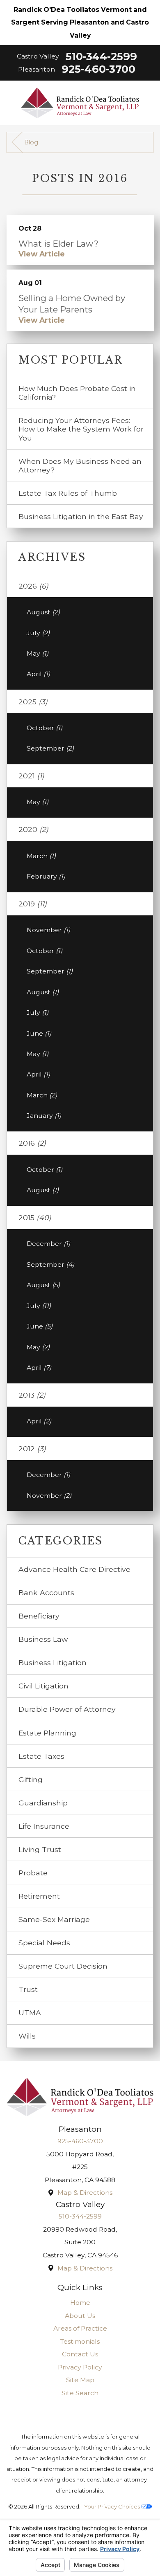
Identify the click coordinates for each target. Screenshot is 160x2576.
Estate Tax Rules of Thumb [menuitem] (68, 493)
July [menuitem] (38, 633)
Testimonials (80, 2341)
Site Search (80, 2393)
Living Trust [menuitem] (40, 1849)
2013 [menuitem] (32, 1395)
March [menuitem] (41, 856)
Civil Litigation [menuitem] (43, 1686)
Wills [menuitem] (27, 2036)
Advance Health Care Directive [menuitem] (74, 1569)
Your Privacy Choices (113, 2506)
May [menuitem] (38, 653)
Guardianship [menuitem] (43, 1803)
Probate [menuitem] (33, 1873)
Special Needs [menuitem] (44, 1943)
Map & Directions (85, 2193)
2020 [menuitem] (33, 829)
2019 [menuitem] (33, 904)
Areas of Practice (80, 2328)
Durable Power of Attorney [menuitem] (67, 1709)
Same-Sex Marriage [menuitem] (54, 1919)
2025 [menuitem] (33, 702)
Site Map (80, 2380)
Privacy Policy (80, 2367)
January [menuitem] (44, 1116)
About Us (80, 2316)
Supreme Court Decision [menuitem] (63, 1966)
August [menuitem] (43, 612)
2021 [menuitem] (31, 776)
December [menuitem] (48, 1244)
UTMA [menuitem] (30, 2013)
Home (80, 2303)
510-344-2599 (101, 56)
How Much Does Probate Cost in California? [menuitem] (77, 393)
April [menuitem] (38, 674)
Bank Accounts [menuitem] (46, 1593)
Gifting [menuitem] (31, 1779)
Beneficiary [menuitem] (39, 1616)
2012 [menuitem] (32, 1449)
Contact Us (80, 2354)
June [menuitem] (39, 1033)
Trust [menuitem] (28, 1989)
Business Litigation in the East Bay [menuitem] (81, 516)
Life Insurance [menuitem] (44, 1826)
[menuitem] (80, 2303)
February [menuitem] (46, 876)
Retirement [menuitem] (39, 1896)
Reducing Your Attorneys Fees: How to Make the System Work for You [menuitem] (81, 429)
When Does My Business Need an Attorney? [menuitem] (80, 465)
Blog (31, 142)
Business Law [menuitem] (43, 1639)
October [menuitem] (45, 728)
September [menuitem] (50, 748)
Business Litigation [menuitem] (53, 1662)
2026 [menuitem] (33, 586)
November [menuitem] (48, 930)
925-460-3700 (98, 69)
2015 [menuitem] (35, 1217)
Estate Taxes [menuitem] (41, 1756)
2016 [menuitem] (32, 1143)
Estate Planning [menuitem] (47, 1733)
